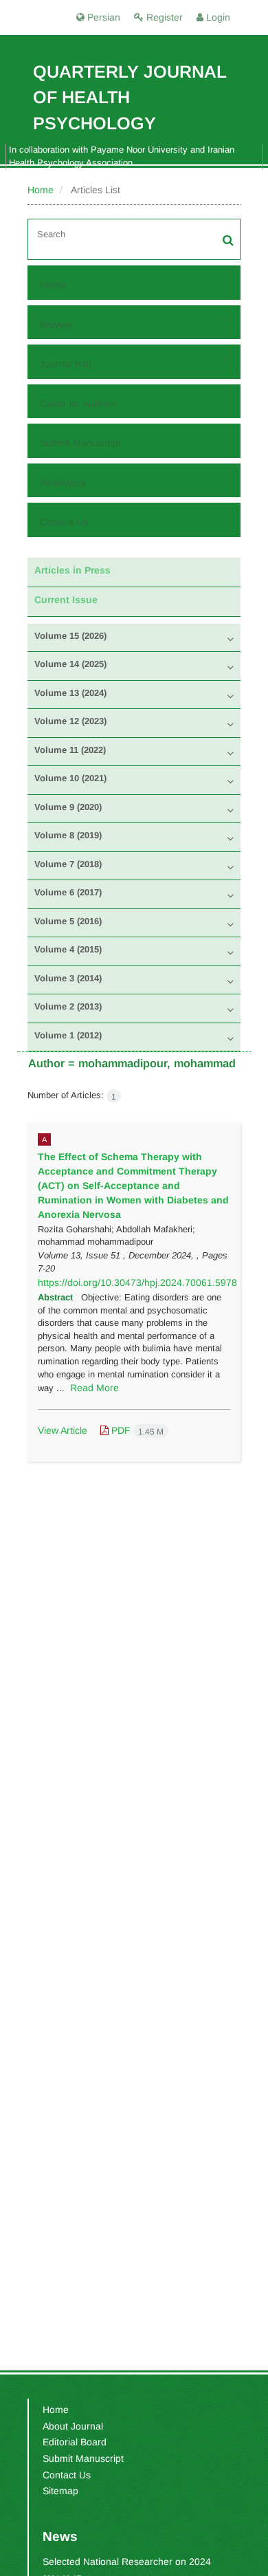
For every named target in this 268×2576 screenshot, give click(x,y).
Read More (94, 1388)
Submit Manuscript (80, 443)
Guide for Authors (78, 404)
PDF (136, 1430)
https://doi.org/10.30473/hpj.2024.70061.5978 (137, 1282)
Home (41, 190)
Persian (102, 17)
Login (217, 17)
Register (163, 17)
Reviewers (63, 483)
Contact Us (64, 522)
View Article (63, 1430)
